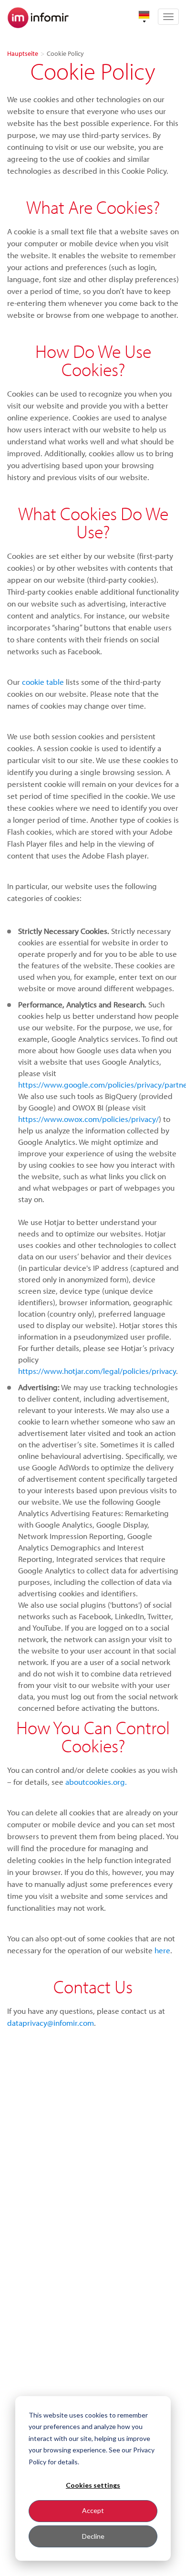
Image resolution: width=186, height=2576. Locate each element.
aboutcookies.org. (96, 1782)
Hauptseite (23, 53)
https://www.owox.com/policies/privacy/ (88, 1119)
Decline (93, 2536)
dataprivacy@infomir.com (51, 2023)
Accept (93, 2510)
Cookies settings (93, 2485)
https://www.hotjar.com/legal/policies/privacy (97, 1371)
